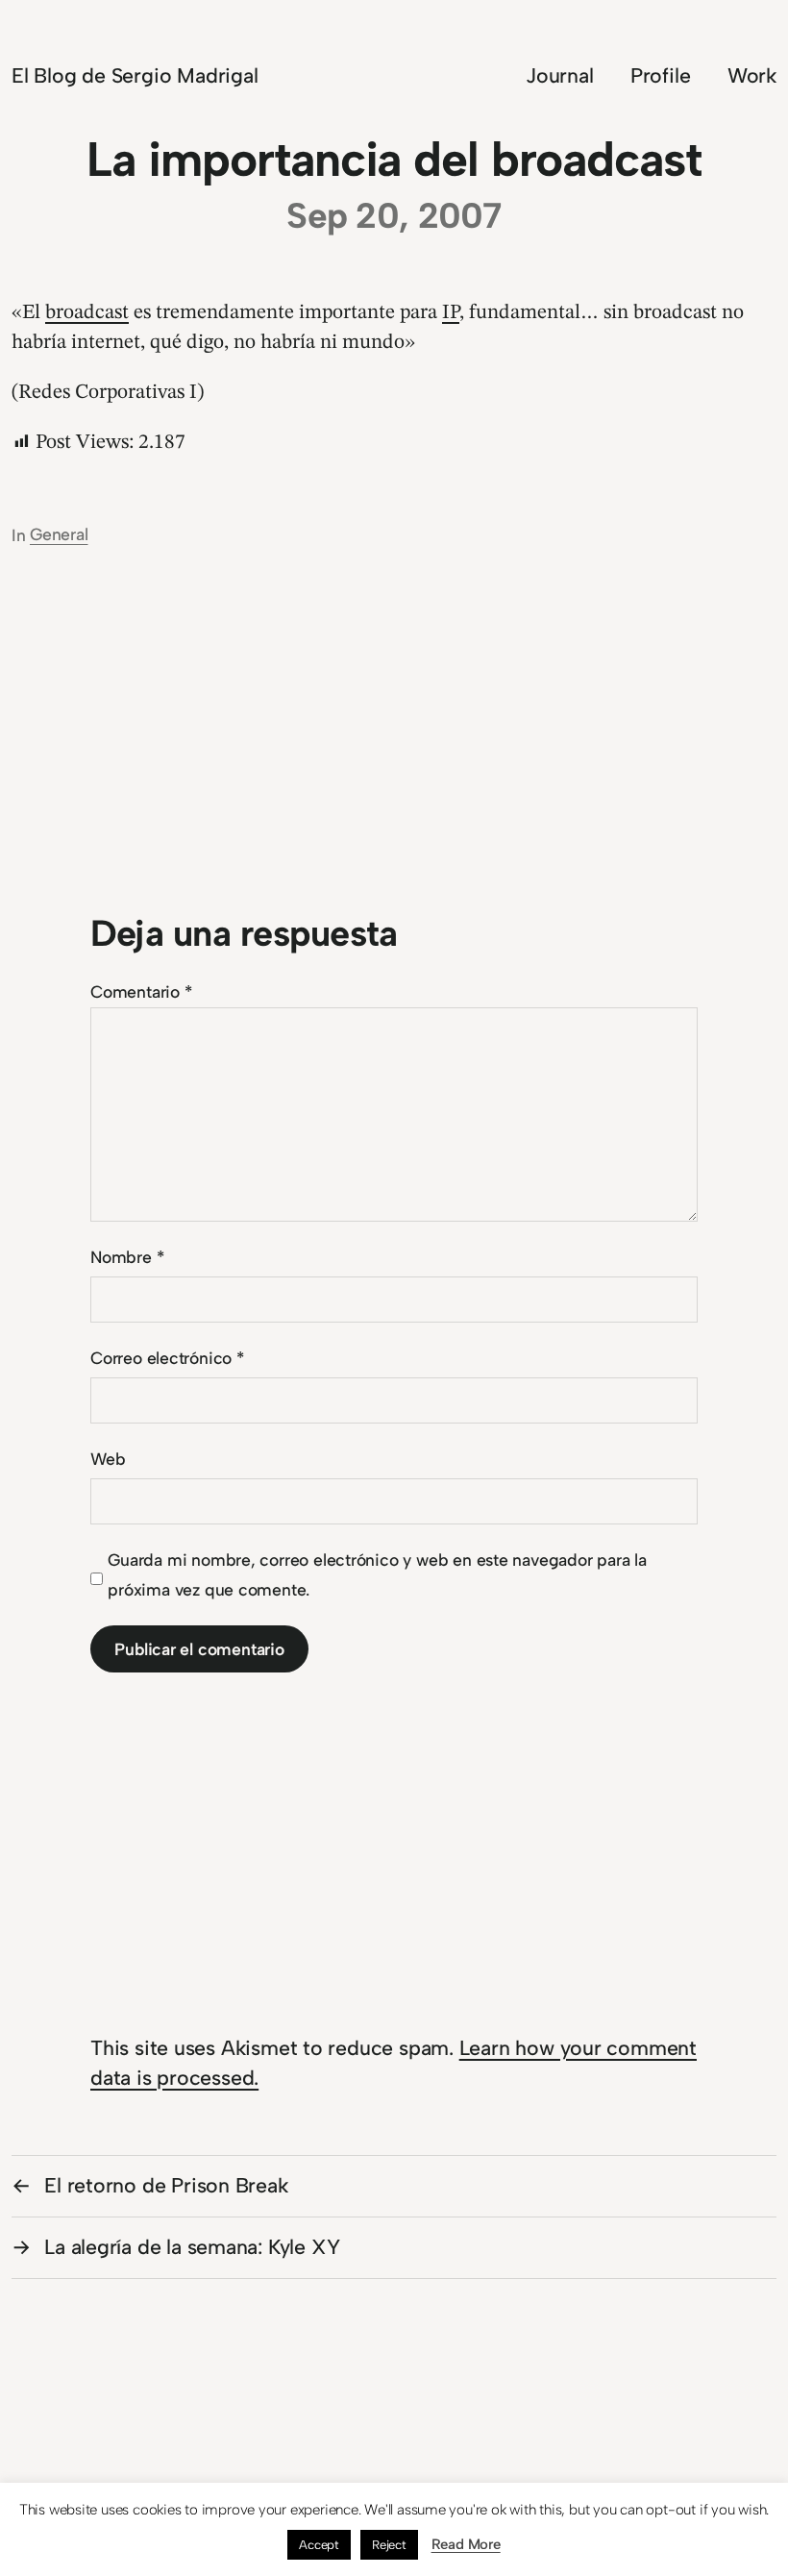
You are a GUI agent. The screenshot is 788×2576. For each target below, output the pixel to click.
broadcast (87, 313)
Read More (466, 2544)
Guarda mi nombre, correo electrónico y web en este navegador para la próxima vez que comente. (377, 1574)
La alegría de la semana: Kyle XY (192, 2247)
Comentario (141, 991)
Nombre (127, 1257)
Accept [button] (319, 2545)
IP (451, 313)
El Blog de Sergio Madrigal (135, 75)
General (59, 534)
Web (108, 1459)
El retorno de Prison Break (166, 2185)
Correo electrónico (167, 1358)
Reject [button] (389, 2545)
